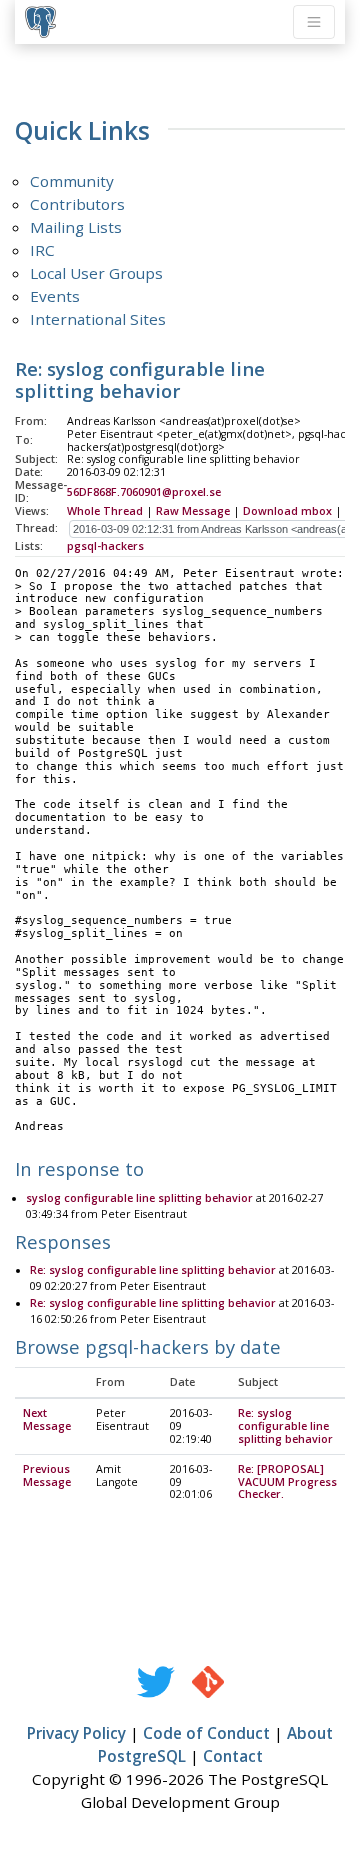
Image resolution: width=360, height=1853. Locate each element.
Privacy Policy (76, 1733)
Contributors (77, 204)
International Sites (98, 319)
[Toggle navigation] (314, 22)
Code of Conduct (206, 1733)
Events (55, 296)
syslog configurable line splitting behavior (139, 1198)
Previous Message (47, 1475)
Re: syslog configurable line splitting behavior (153, 1270)
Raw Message (193, 511)
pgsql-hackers (105, 546)
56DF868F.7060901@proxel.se (144, 492)
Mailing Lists (76, 227)
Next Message (47, 1419)
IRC (42, 250)
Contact (233, 1756)
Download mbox (287, 511)
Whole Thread (105, 511)
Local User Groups (96, 273)
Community (72, 181)
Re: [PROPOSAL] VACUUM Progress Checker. (287, 1482)
